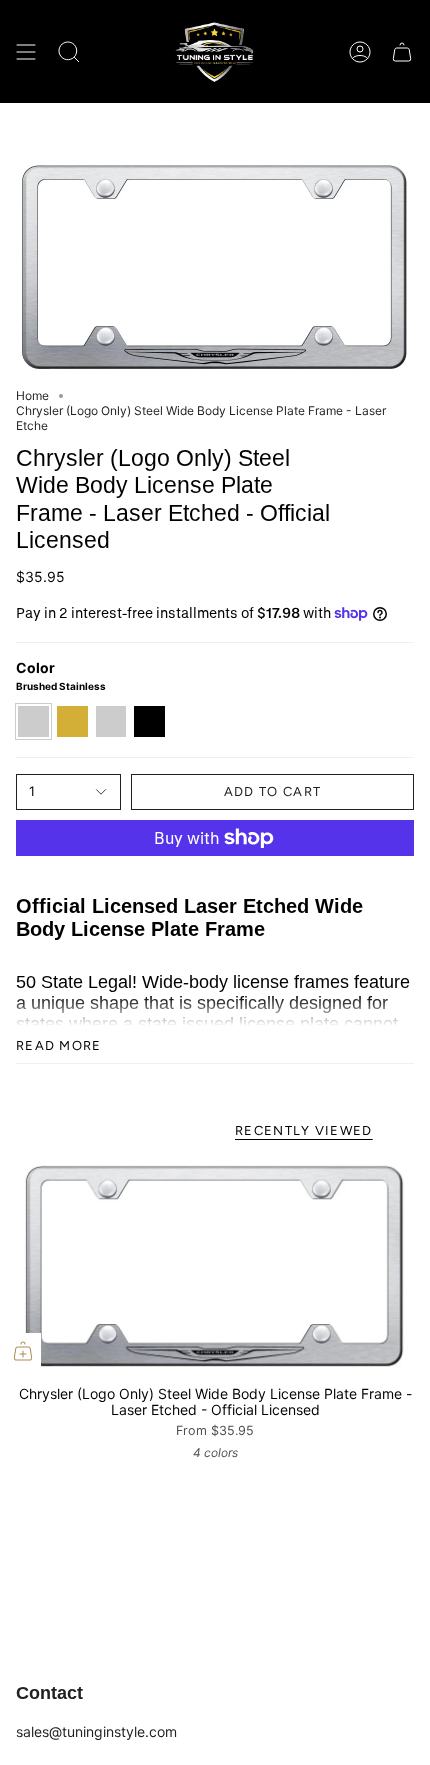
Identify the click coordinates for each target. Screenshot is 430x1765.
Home (32, 395)
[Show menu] (26, 51)
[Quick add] (23, 1351)
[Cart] (402, 51)
